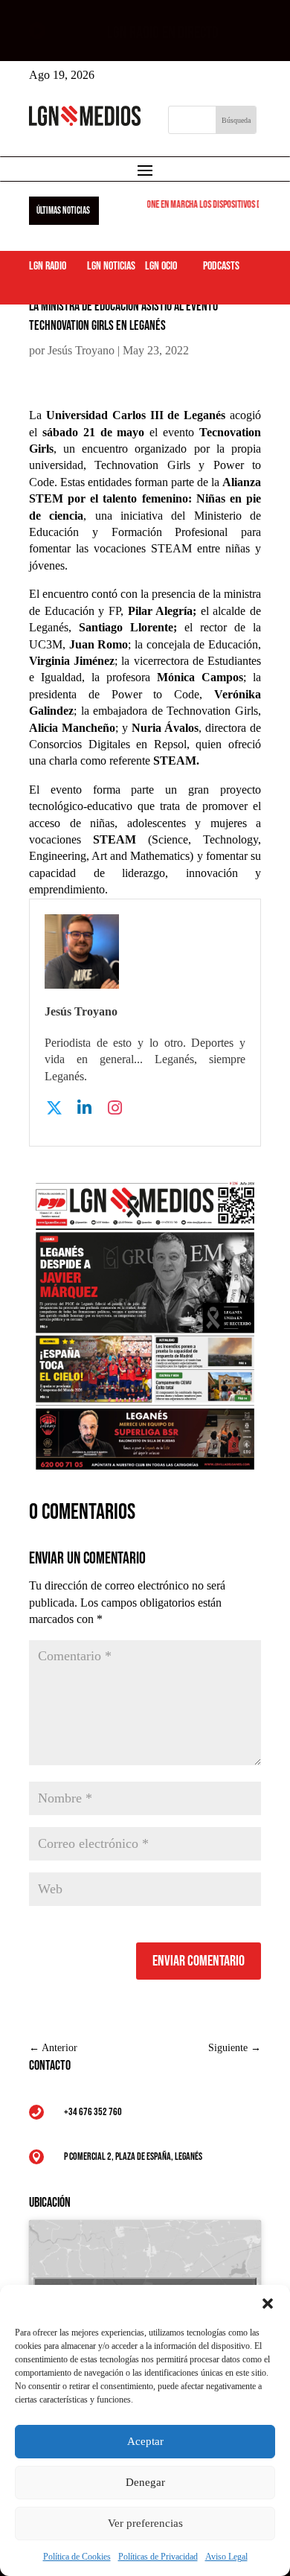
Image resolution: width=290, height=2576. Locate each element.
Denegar (145, 2482)
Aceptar (145, 2441)
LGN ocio (161, 266)
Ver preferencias (145, 2523)
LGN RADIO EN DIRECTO (163, 33)
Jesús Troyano (81, 350)
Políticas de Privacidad (158, 2557)
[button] (268, 2304)
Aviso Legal (226, 2557)
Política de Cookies (77, 2557)
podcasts (221, 266)
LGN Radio (48, 266)
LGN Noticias (111, 266)
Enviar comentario (199, 1961)
